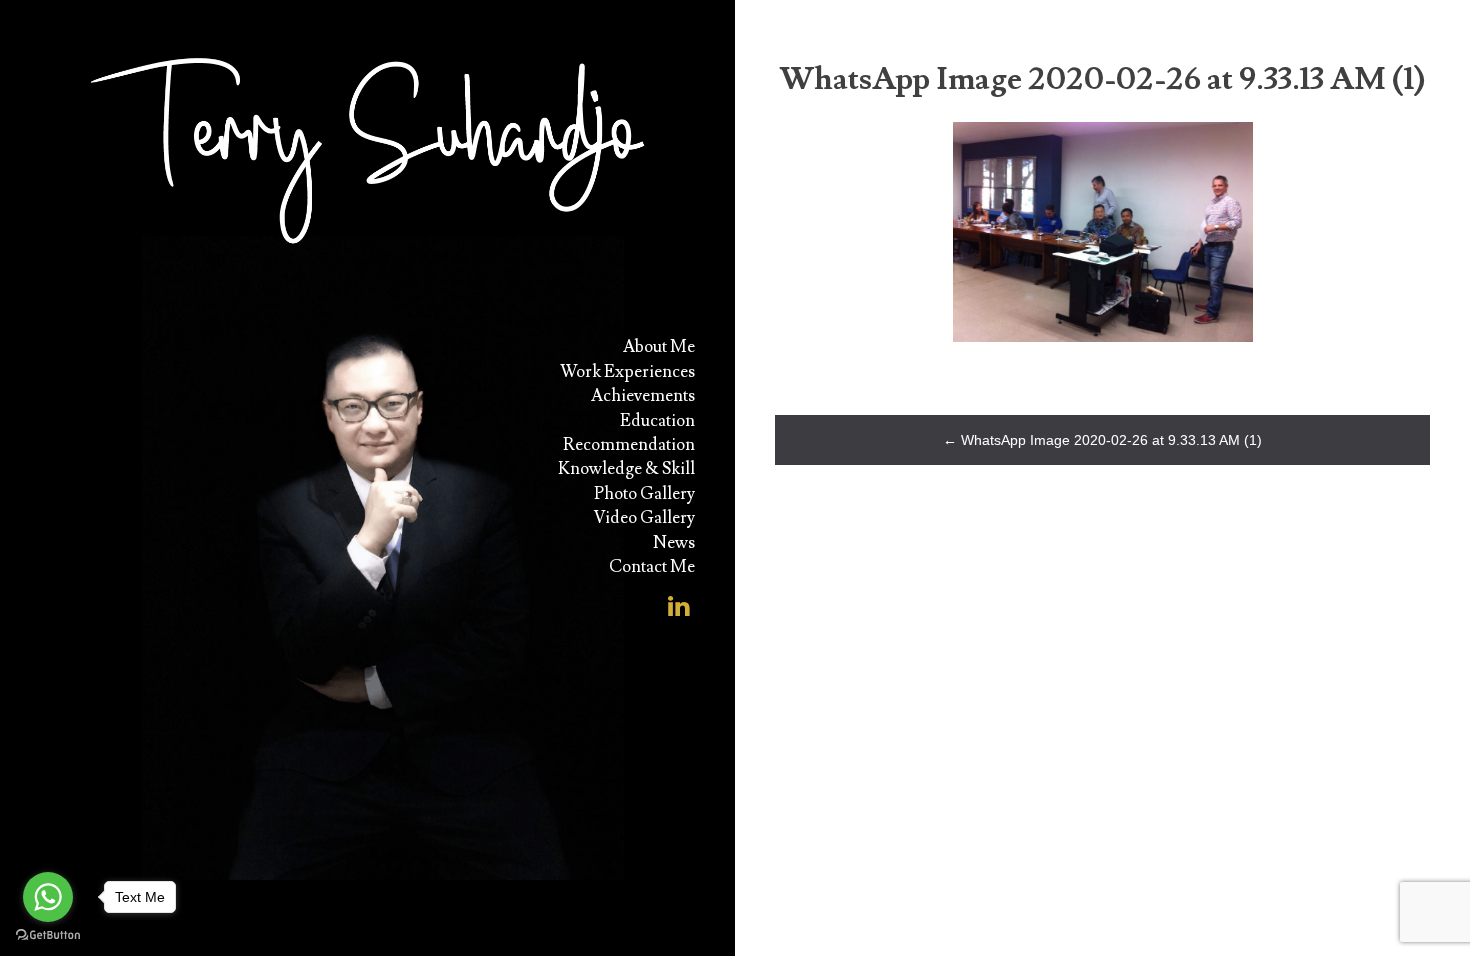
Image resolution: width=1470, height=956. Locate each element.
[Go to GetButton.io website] (48, 935)
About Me (659, 347)
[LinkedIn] (678, 599)
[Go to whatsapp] (48, 897)
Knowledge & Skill (626, 469)
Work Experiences (627, 372)
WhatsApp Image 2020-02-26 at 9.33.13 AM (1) (1102, 440)
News (674, 543)
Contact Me (652, 567)
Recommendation (629, 445)
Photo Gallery (644, 494)
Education (657, 421)
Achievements (643, 396)
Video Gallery (644, 518)
